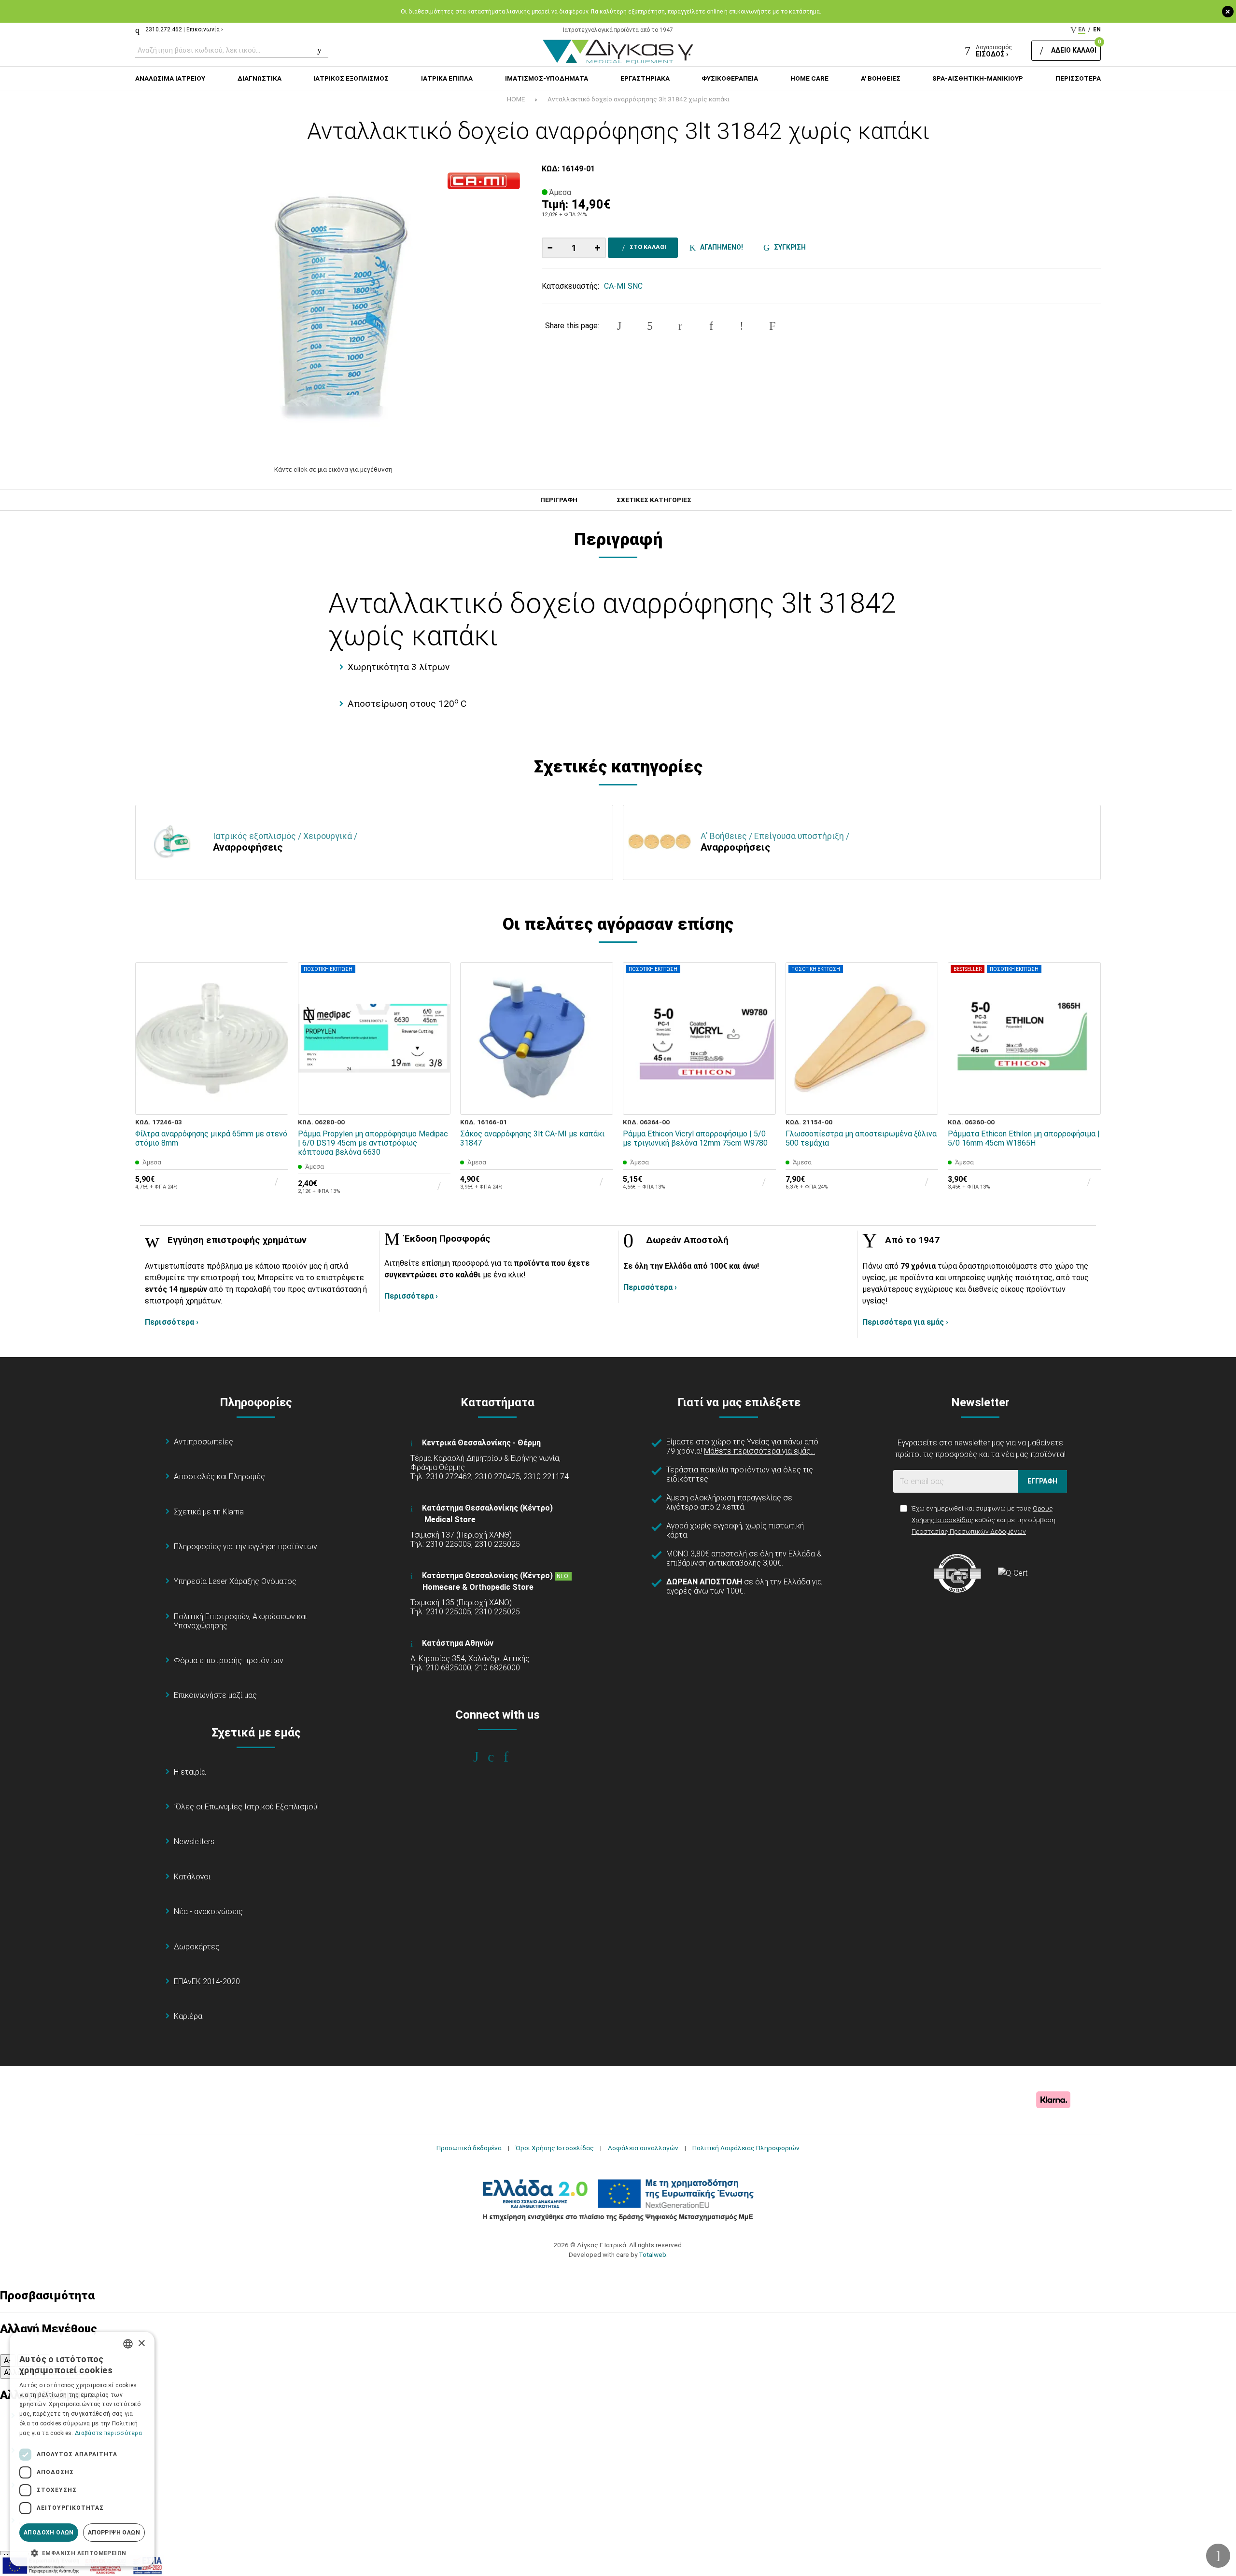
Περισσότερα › (172, 1322)
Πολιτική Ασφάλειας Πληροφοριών (746, 2148)
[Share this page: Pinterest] (680, 326)
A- (8, 2360)
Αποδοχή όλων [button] (49, 2533)
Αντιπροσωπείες (204, 1442)
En (1097, 29)
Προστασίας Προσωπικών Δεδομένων (969, 1531)
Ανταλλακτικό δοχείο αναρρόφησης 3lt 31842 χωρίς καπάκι (639, 99)
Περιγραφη (559, 500)
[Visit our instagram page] (498, 1757)
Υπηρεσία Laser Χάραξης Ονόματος (235, 1581)
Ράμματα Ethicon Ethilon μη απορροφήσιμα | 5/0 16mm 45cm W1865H (1024, 1138)
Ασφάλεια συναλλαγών (643, 2148)
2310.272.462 (164, 29)
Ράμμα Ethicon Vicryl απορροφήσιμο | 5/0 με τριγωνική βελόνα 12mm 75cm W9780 (695, 1138)
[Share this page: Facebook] (619, 326)
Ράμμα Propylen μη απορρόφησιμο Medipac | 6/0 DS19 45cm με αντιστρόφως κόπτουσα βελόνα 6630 (373, 1143)
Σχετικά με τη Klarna (209, 1512)
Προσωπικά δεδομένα (469, 2148)
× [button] (141, 2344)
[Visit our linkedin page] (513, 1757)
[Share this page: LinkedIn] (711, 326)
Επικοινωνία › (205, 29)
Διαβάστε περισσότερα (108, 2433)
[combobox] (128, 2344)
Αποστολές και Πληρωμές (219, 1477)
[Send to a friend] (772, 326)
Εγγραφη (1042, 1481)
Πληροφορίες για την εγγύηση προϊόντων (246, 1547)
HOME (516, 99)
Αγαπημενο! (720, 247)
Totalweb (653, 2254)
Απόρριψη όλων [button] (114, 2533)
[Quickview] (274, 1056)
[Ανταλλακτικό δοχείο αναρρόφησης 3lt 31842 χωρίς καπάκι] (334, 309)
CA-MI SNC (623, 286)
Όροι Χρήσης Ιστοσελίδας (555, 2148)
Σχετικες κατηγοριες (654, 500)
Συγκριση (788, 247)
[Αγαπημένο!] (274, 1078)
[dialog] (82, 2449)
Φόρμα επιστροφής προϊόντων (229, 1660)
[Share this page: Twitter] (650, 326)
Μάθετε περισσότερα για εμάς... (759, 1451)
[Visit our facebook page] (483, 1757)
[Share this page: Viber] (742, 326)
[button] (82, 2552)
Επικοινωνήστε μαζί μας (215, 1695)
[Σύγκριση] (274, 1101)
